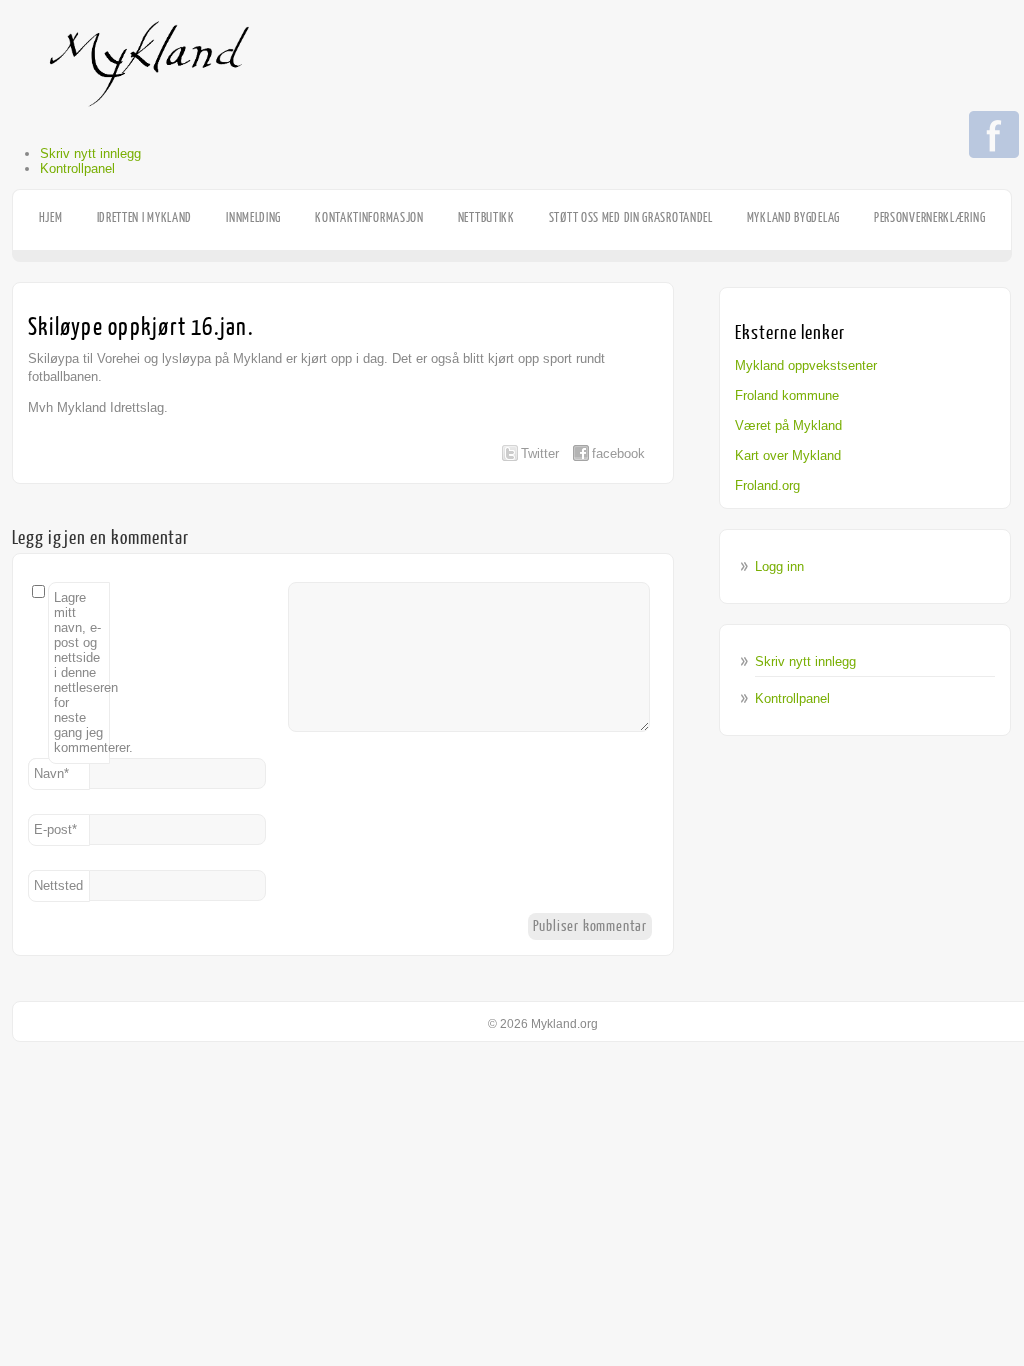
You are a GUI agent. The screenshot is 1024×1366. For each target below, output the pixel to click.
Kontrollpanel (77, 168)
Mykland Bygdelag (793, 217)
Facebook (994, 136)
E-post (55, 829)
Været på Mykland (788, 425)
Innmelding (253, 217)
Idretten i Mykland (145, 217)
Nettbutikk (486, 217)
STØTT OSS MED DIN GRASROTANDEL (631, 217)
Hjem (51, 217)
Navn (51, 773)
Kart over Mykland (788, 455)
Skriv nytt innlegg (90, 153)
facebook (618, 453)
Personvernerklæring (929, 217)
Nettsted (58, 885)
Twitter (540, 453)
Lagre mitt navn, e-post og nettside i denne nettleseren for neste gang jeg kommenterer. (82, 672)
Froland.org (767, 485)
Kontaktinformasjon (369, 217)
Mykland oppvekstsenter (806, 365)
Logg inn (779, 566)
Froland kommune (787, 395)
